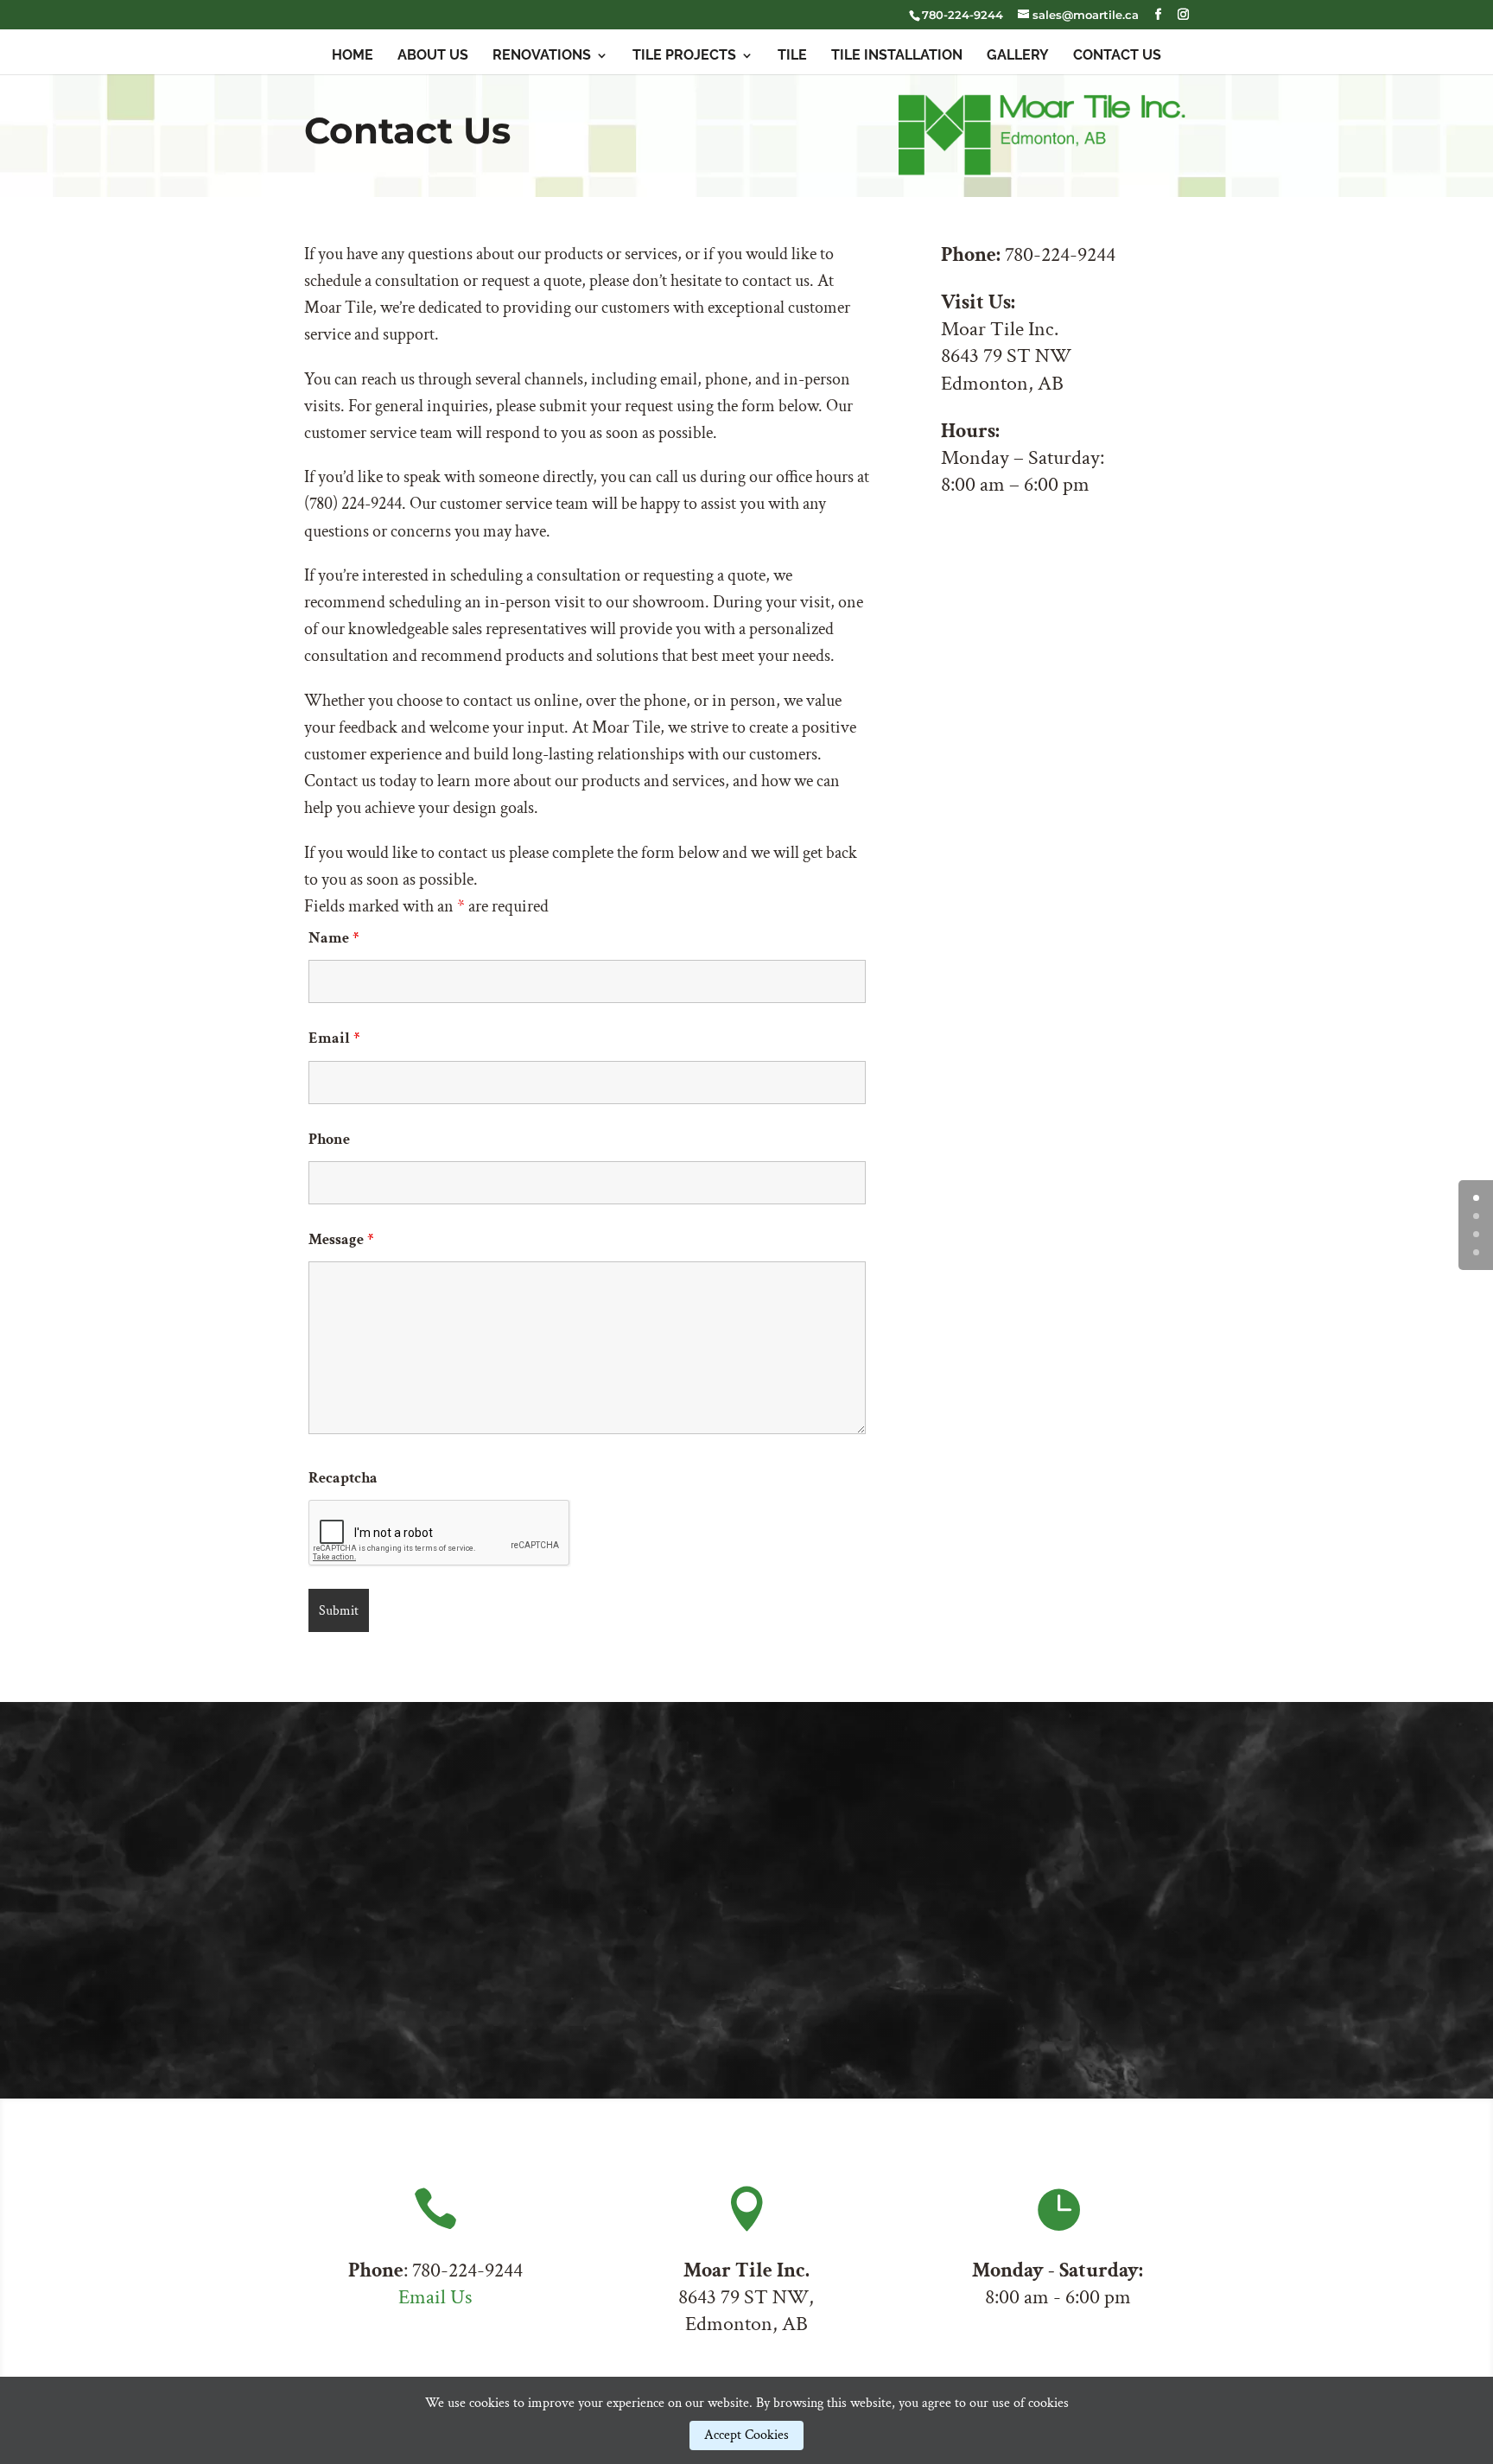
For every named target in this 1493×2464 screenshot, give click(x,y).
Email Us (435, 2297)
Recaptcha (343, 1478)
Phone (329, 1139)
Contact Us (1117, 56)
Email (334, 1038)
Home (353, 56)
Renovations (542, 56)
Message (341, 1239)
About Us (433, 56)
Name (334, 938)
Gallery (1018, 56)
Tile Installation (897, 56)
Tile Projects (684, 56)
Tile (792, 56)
